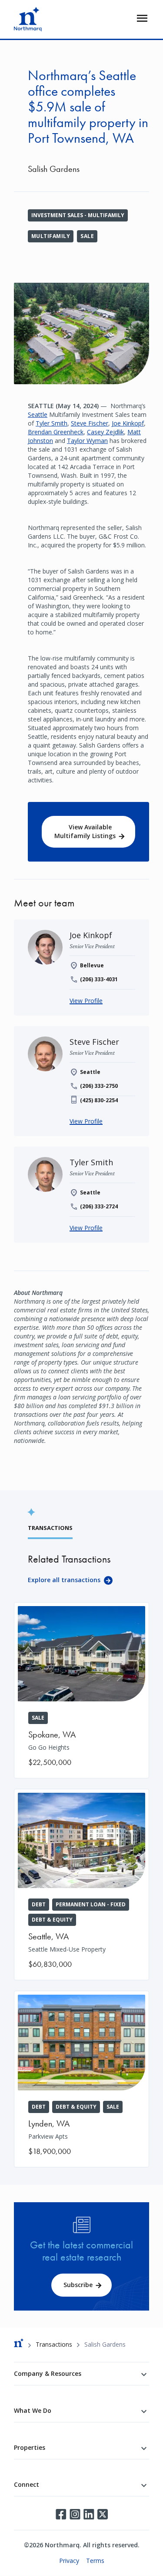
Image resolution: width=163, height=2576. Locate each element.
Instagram (75, 2514)
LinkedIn (89, 2514)
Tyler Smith (52, 423)
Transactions (54, 2344)
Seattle (38, 414)
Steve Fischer (90, 423)
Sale (87, 236)
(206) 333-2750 (99, 1086)
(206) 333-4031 (99, 979)
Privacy (69, 2561)
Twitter (103, 2514)
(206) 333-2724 (99, 1206)
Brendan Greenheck (56, 432)
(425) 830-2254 (99, 1100)
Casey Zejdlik (105, 432)
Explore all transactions (64, 1580)
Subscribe (78, 2285)
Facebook (61, 2514)
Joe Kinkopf (128, 423)
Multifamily (51, 236)
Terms (95, 2561)
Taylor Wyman (87, 441)
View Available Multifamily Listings (85, 831)
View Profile (86, 1001)
